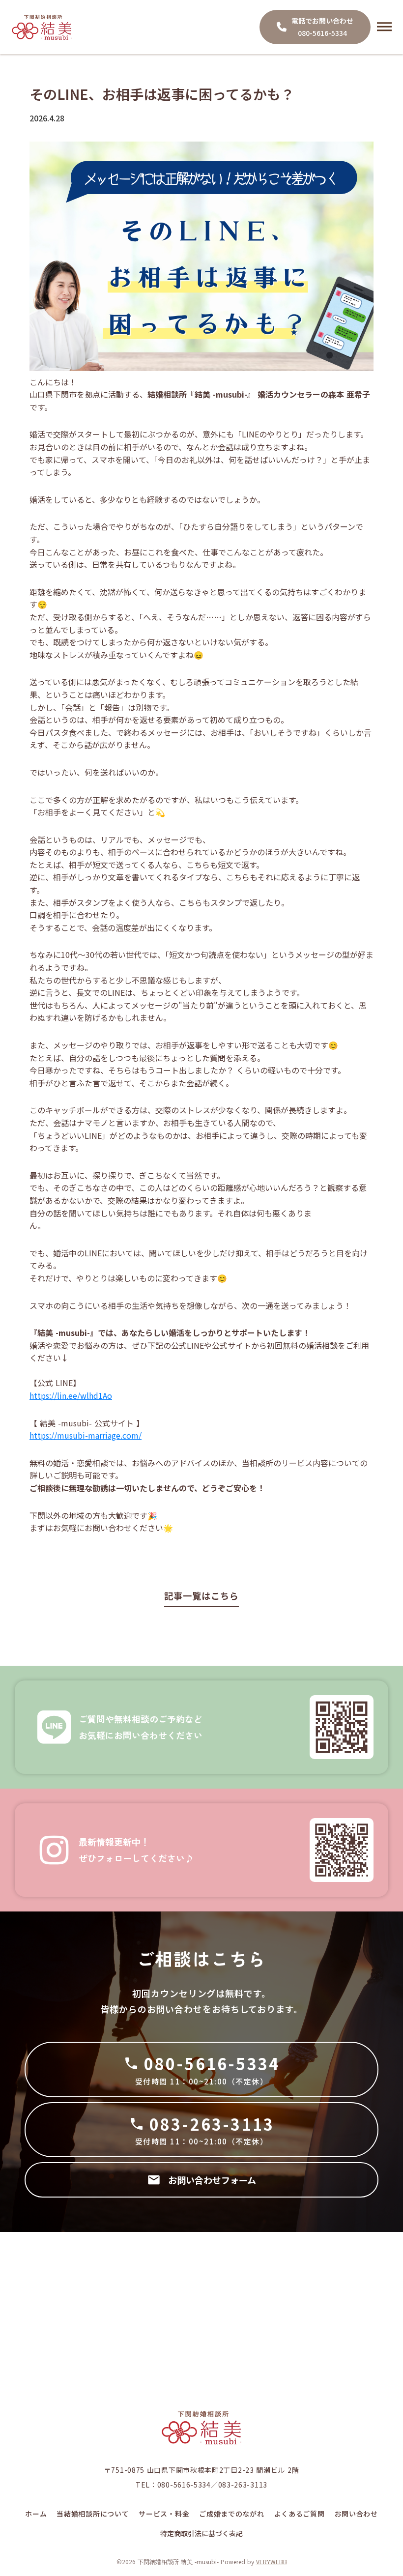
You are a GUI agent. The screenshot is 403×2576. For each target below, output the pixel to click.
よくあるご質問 (300, 2514)
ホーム (36, 2514)
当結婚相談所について (93, 2514)
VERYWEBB (272, 2562)
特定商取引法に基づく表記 (201, 2533)
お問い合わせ (356, 2514)
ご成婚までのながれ (231, 2514)
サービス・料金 (164, 2514)
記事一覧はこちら (201, 1595)
